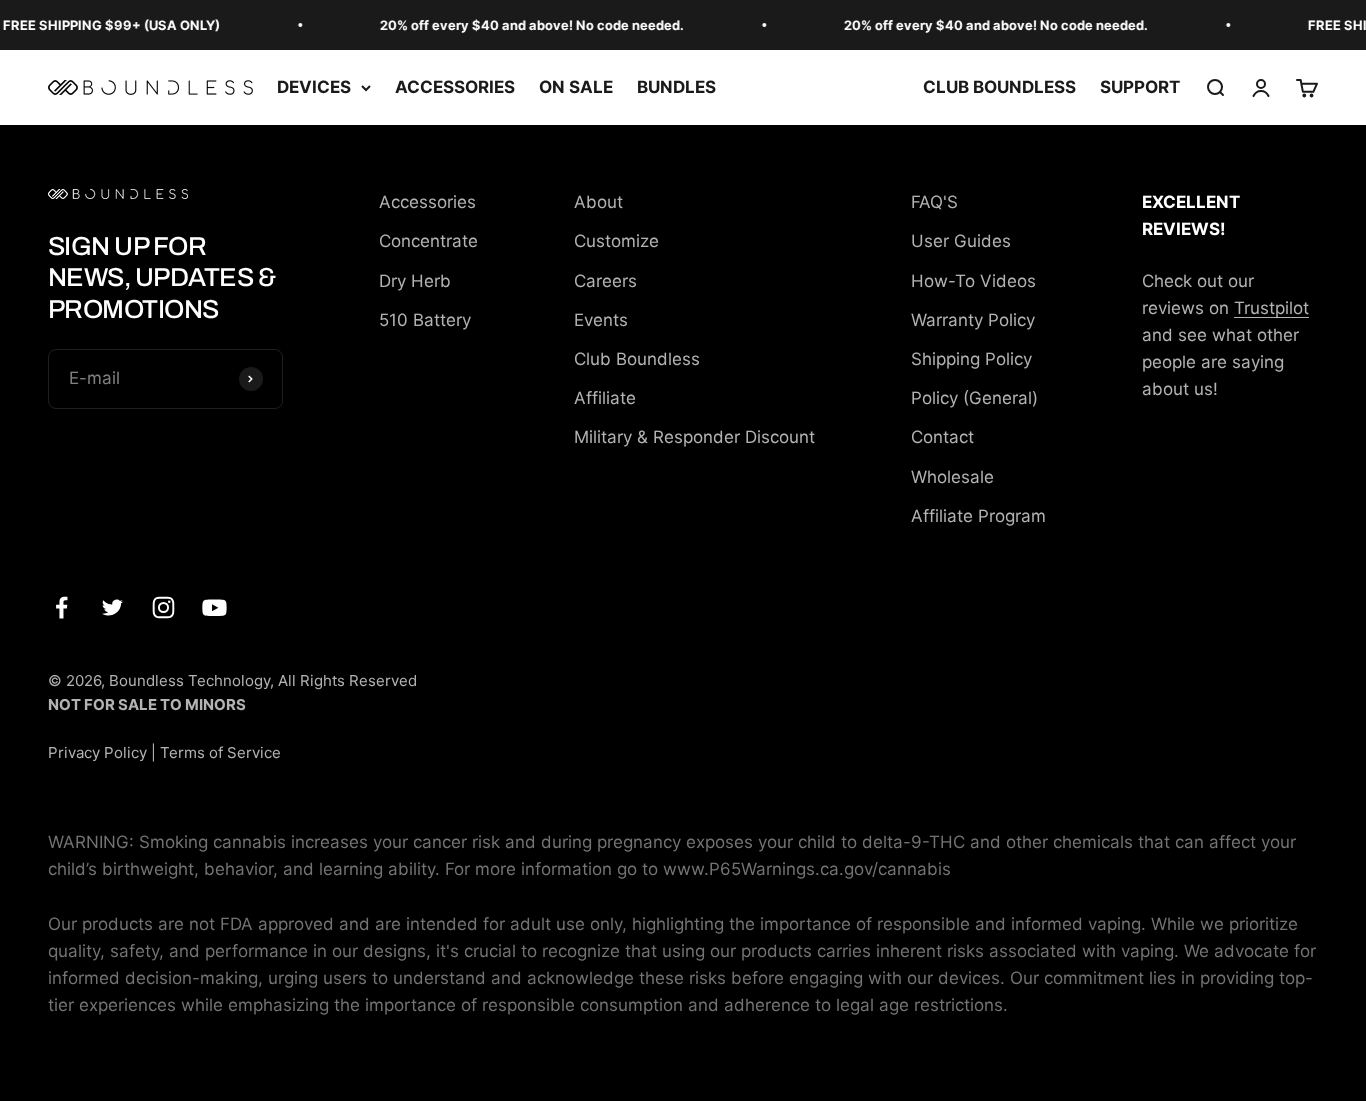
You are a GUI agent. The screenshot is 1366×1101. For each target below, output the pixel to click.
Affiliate (605, 398)
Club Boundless (637, 359)
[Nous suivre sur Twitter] (112, 607)
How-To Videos (973, 281)
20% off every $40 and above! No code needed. (524, 25)
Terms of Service (220, 752)
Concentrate (428, 241)
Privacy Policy (97, 752)
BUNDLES (676, 87)
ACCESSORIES (455, 87)
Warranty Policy (973, 320)
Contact (942, 437)
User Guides (961, 241)
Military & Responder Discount (694, 437)
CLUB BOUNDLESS (999, 87)
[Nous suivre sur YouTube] (214, 607)
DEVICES (314, 87)
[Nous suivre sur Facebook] (61, 607)
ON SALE (576, 87)
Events (601, 320)
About (598, 202)
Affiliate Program (978, 516)
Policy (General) (974, 398)
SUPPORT (1140, 87)
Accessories (427, 202)
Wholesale (952, 477)
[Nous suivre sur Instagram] (163, 607)
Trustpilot (1271, 308)
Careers (605, 281)
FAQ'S (934, 202)
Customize (616, 241)
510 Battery (425, 320)
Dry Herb (415, 281)
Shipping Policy (971, 359)
